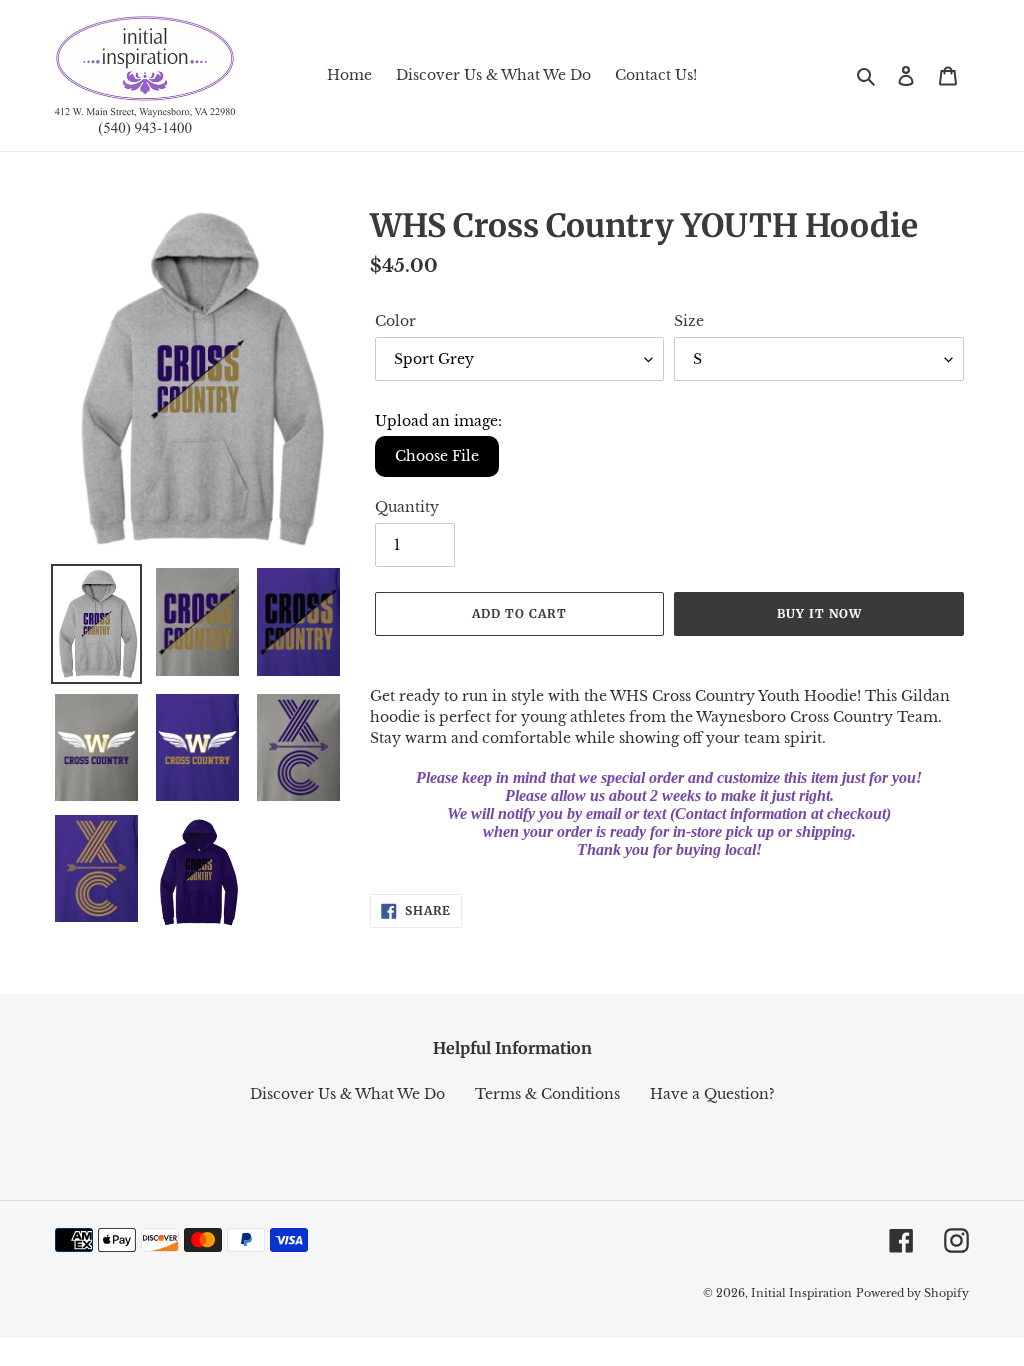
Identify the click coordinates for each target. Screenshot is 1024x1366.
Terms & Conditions (547, 1094)
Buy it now (819, 613)
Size (689, 321)
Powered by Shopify (912, 1293)
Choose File (437, 456)
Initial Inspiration (801, 1293)
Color (395, 321)
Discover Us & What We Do (347, 1094)
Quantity (407, 507)
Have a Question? (712, 1094)
